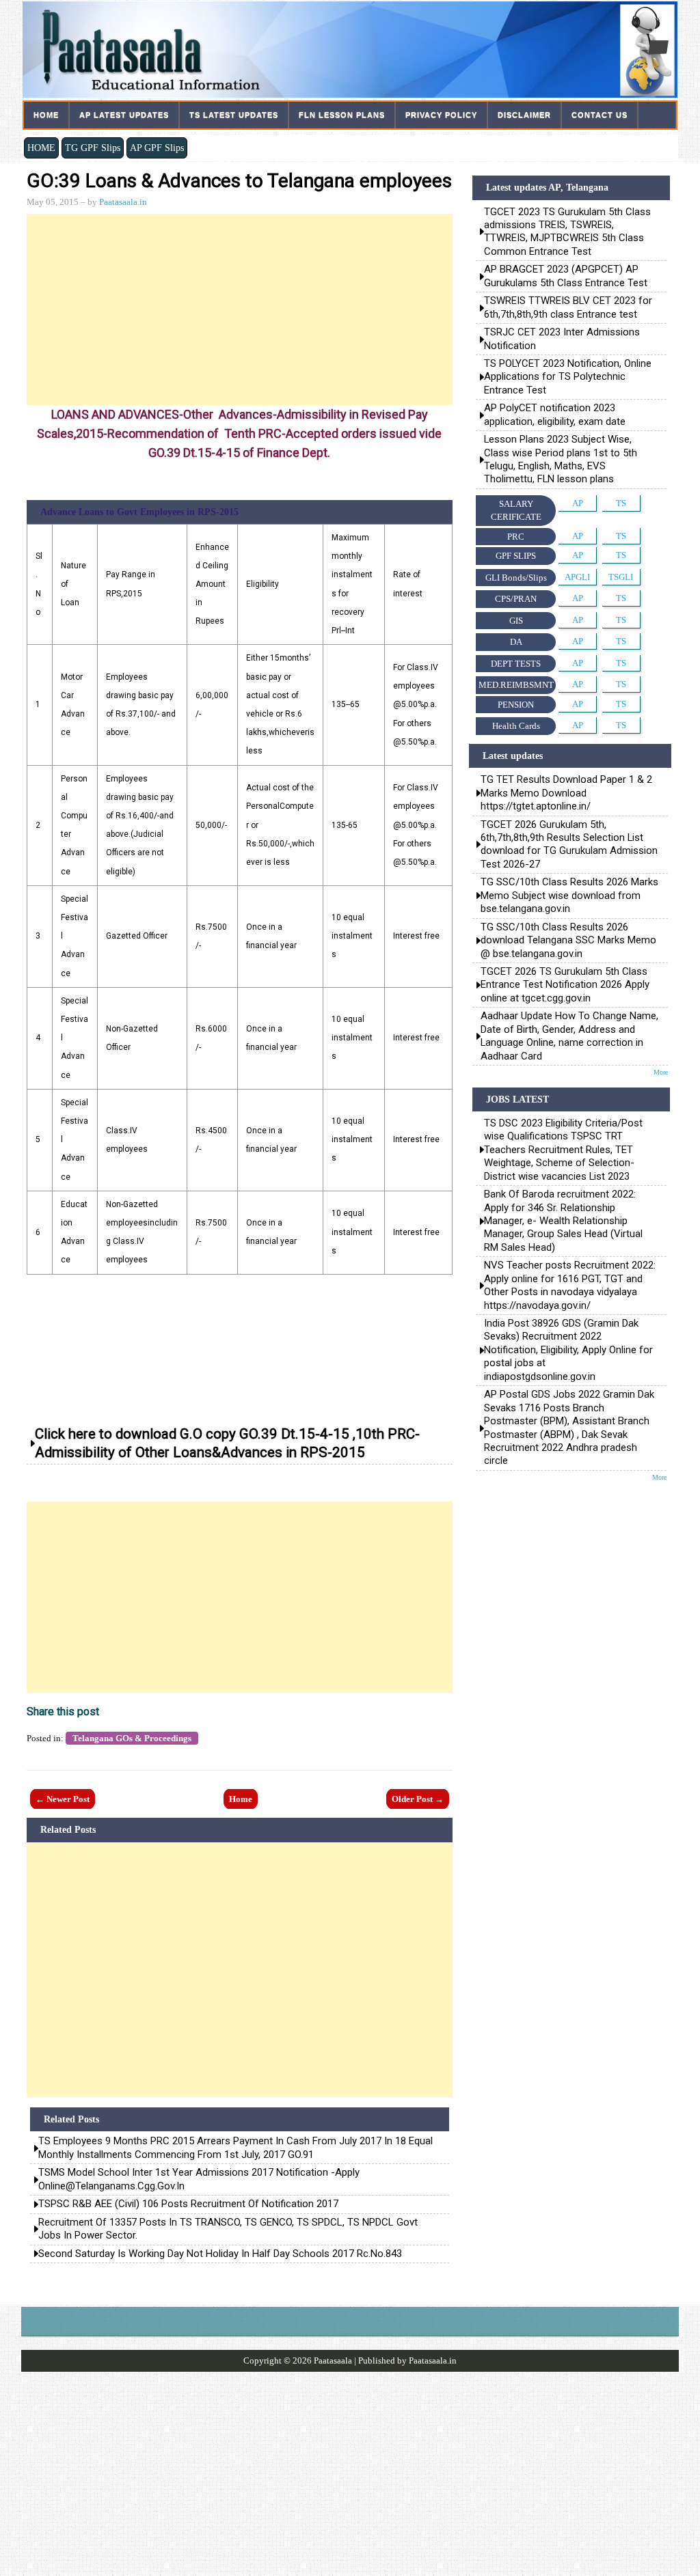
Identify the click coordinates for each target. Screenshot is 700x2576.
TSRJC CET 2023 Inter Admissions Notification (563, 338)
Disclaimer (524, 115)
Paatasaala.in (123, 202)
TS (621, 503)
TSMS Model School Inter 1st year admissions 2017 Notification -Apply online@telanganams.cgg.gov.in (199, 2179)
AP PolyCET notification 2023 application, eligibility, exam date (555, 414)
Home (46, 115)
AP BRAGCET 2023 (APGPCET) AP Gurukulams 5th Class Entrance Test (566, 276)
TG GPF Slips (93, 148)
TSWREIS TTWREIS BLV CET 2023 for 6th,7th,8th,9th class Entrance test (568, 307)
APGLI (577, 577)
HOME (41, 148)
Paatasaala (333, 2360)
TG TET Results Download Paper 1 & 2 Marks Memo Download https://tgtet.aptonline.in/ (566, 793)
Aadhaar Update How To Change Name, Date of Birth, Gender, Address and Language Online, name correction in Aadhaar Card (569, 1036)
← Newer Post (63, 1799)
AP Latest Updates (124, 115)
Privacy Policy (441, 115)
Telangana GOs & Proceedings (132, 1738)
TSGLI (621, 577)
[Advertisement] (240, 309)
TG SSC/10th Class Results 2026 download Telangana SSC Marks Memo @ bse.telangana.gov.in (568, 940)
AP (578, 503)
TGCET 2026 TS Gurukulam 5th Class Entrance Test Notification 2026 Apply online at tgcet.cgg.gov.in (565, 985)
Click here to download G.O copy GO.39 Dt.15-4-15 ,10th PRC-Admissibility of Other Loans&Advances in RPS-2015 (227, 1443)
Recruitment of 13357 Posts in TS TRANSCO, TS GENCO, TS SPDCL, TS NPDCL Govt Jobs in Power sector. (228, 2229)
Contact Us (600, 115)
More (661, 1072)
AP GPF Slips (157, 148)
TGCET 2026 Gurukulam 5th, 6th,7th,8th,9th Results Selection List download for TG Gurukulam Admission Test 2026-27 (569, 844)
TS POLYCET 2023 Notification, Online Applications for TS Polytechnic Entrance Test (568, 377)
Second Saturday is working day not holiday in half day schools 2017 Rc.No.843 (220, 2254)
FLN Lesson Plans (342, 115)
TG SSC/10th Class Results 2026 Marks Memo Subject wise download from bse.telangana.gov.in (569, 895)
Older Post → (418, 1799)
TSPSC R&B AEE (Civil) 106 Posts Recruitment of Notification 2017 (188, 2204)
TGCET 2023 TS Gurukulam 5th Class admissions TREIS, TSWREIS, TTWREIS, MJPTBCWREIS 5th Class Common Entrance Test (567, 232)
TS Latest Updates (234, 115)
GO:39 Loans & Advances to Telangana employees (239, 181)
